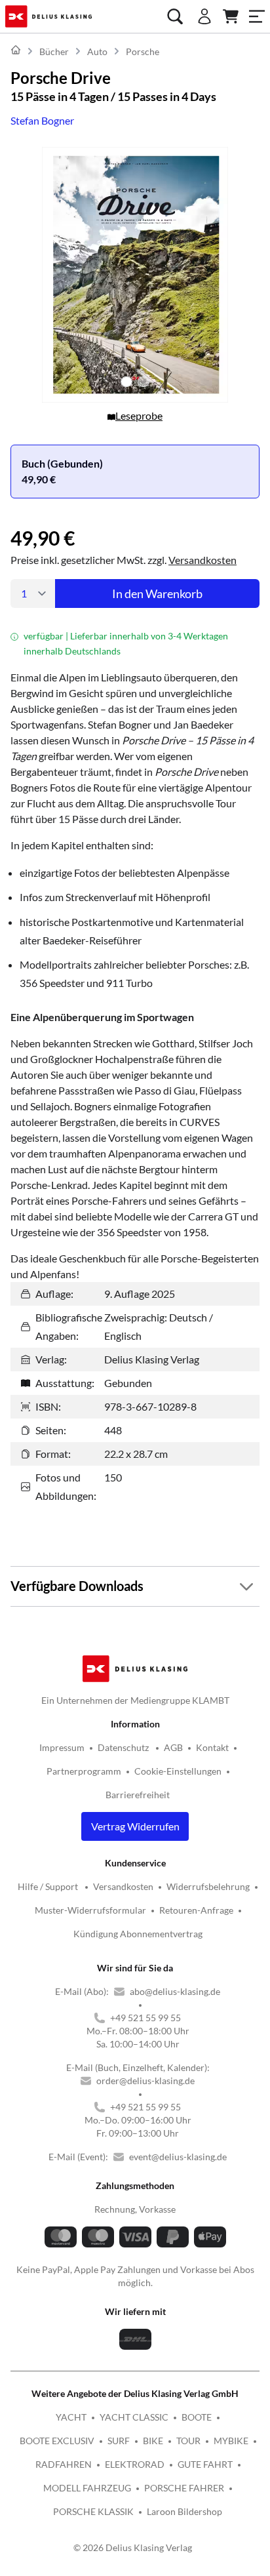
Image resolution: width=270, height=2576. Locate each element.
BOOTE (197, 2417)
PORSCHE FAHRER (184, 2488)
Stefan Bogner (42, 120)
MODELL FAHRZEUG (87, 2488)
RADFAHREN (64, 2464)
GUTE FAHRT (205, 2464)
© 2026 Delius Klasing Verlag (133, 2547)
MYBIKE (231, 2441)
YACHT (71, 2417)
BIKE (153, 2441)
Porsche (143, 51)
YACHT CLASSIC (134, 2417)
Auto (97, 51)
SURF (119, 2441)
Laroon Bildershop (184, 2511)
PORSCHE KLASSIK (93, 2511)
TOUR (188, 2441)
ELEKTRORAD (135, 2464)
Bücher (54, 51)
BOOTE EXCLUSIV (57, 2441)
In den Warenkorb (157, 594)
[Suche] (175, 16)
